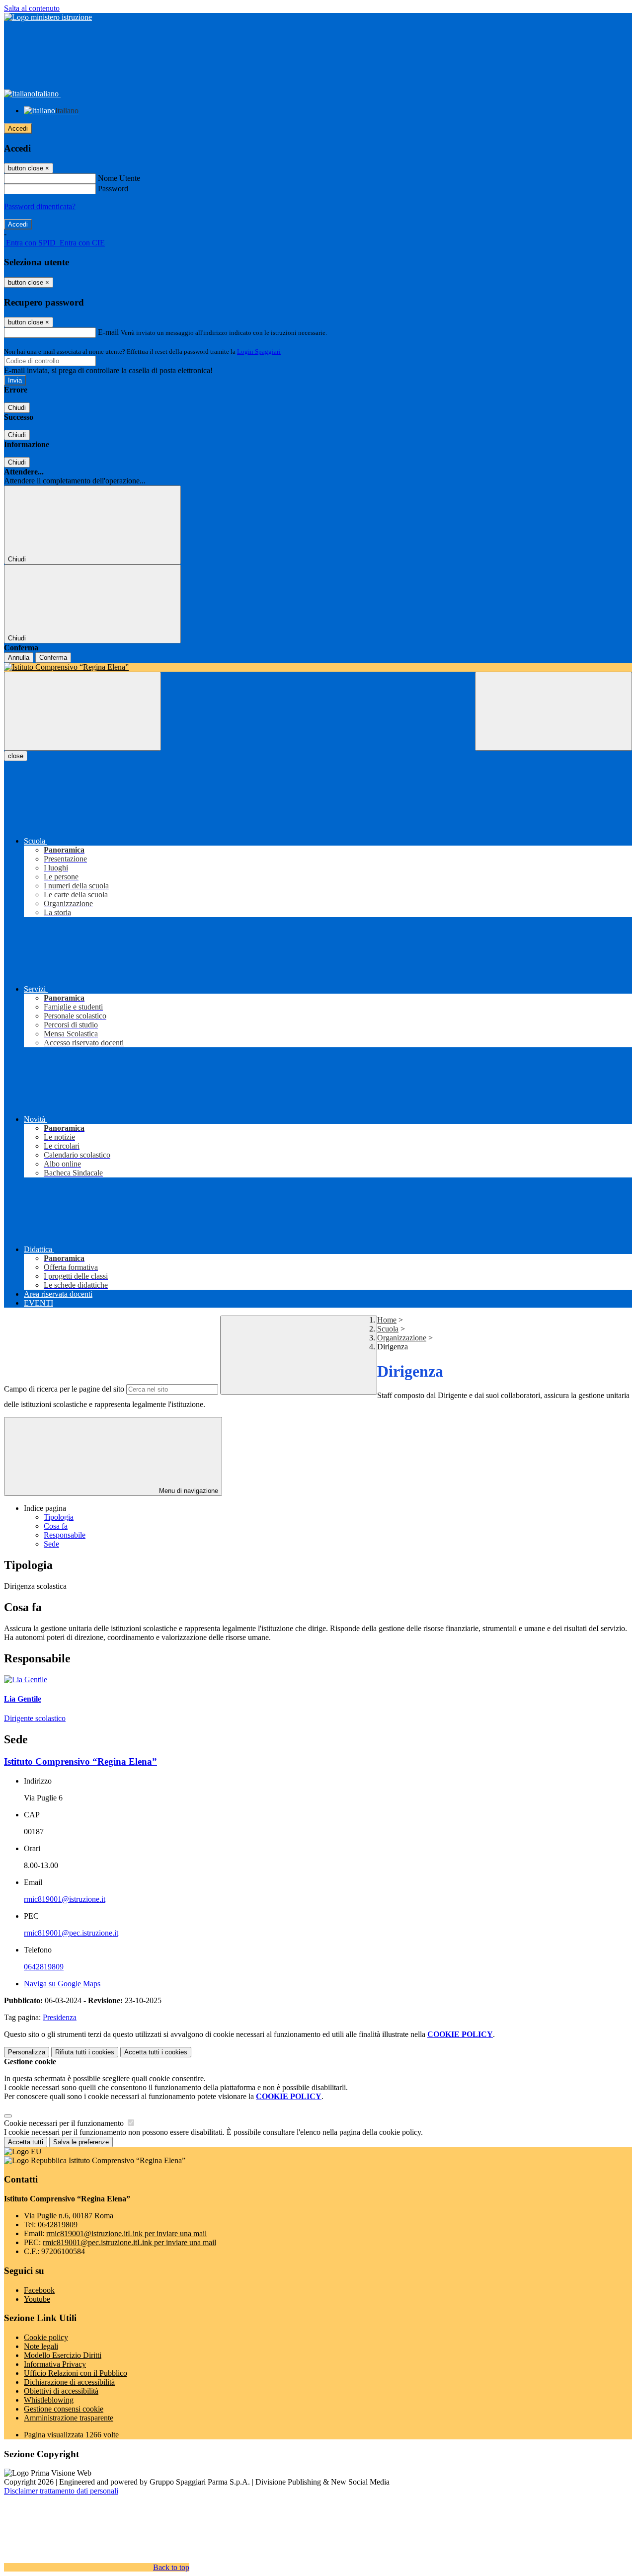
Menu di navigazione (188, 1491)
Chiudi (17, 408)
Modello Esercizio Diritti (63, 2355)
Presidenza (60, 2017)
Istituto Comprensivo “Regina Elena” (80, 1761)
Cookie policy (46, 2337)
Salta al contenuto (32, 8)
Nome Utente (119, 178)
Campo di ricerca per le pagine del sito (64, 1389)
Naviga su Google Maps (62, 1984)
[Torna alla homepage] (318, 667)
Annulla (19, 658)
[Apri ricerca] (554, 711)
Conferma (53, 658)
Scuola (388, 1329)
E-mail (108, 332)
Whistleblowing (49, 2400)
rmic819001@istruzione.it (65, 1899)
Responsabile (65, 1535)
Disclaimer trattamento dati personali (61, 2491)
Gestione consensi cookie (64, 2409)
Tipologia (59, 1517)
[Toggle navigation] (82, 711)
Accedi (18, 128)
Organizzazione (402, 1338)
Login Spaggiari (259, 351)
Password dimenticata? (40, 206)
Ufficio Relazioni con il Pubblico (76, 2373)
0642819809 (44, 1967)
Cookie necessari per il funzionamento (65, 2123)
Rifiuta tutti (85, 2052)
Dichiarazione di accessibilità (69, 2382)
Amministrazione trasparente (69, 2418)
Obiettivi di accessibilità (61, 2391)
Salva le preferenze (81, 2142)
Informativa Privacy (55, 2364)
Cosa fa (56, 1526)
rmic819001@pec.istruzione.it (71, 1933)
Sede (51, 1544)
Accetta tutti (156, 2052)
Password (113, 189)
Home (387, 1320)
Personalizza (27, 2052)
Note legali (41, 2346)
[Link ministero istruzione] (48, 17)
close (16, 756)
